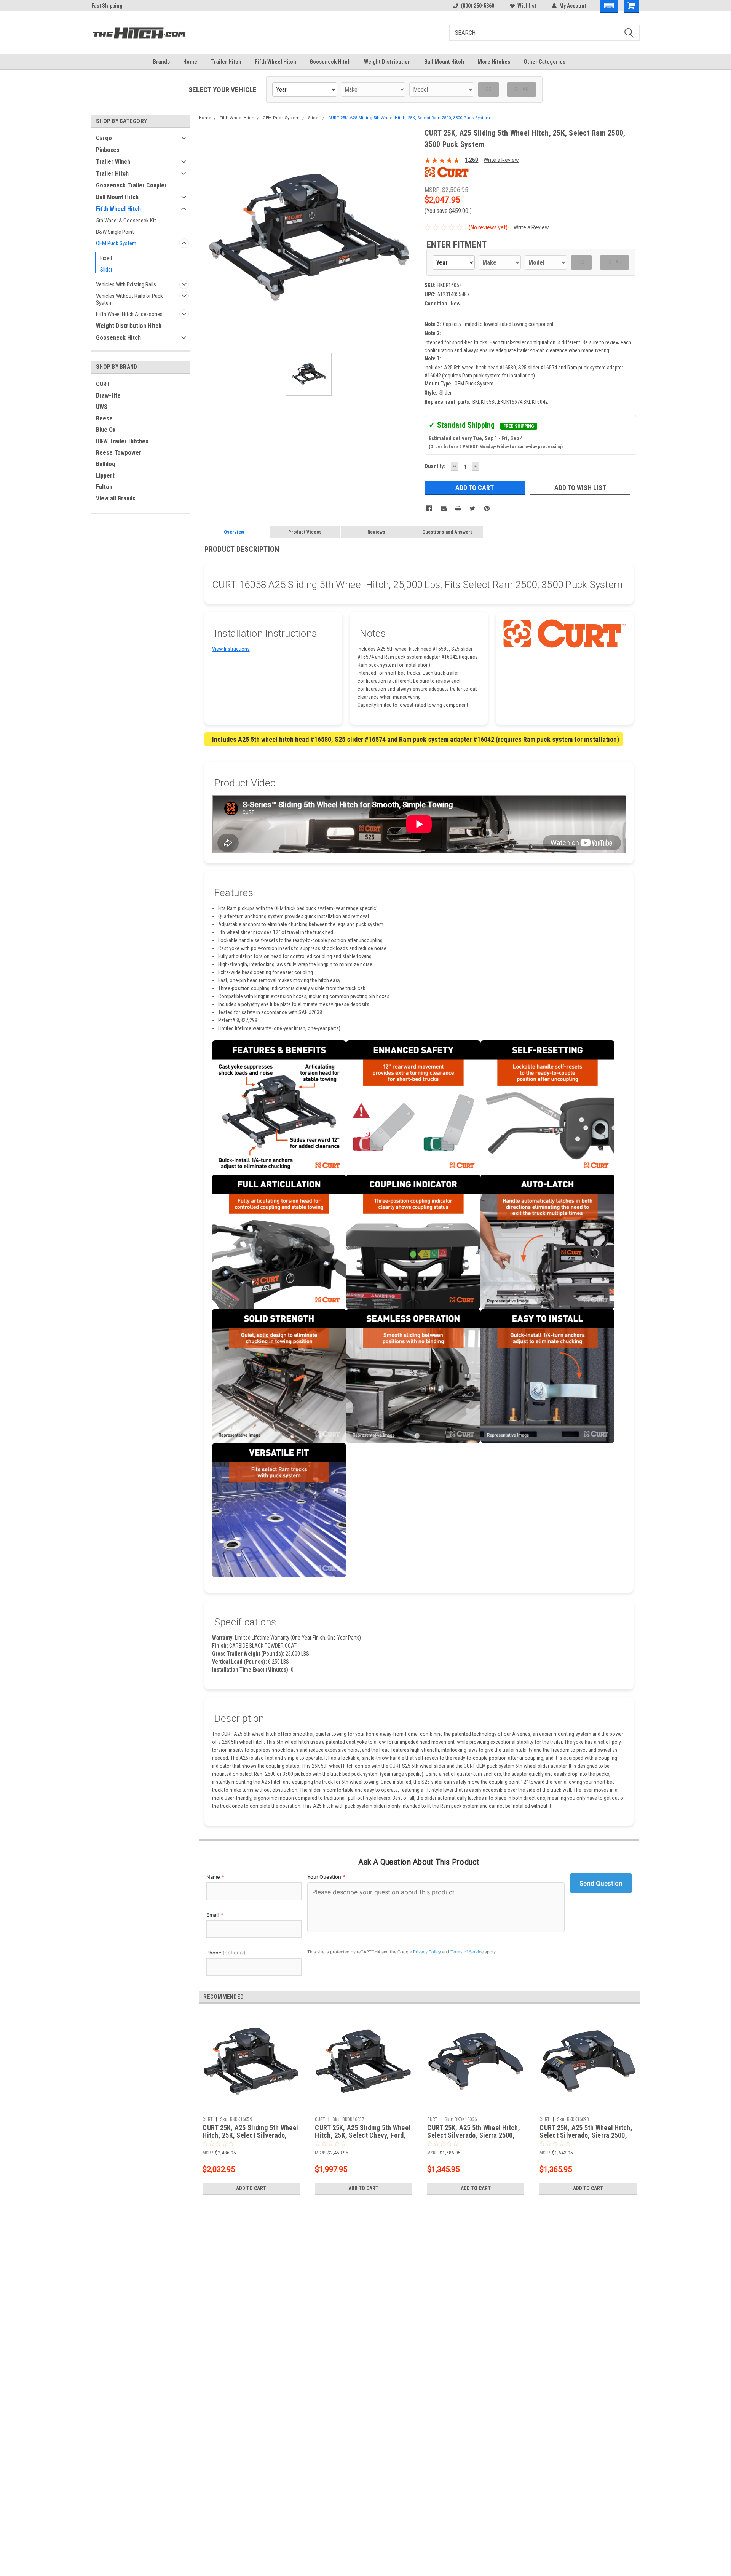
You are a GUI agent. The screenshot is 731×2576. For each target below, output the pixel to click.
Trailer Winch (113, 162)
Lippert (105, 475)
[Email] (444, 508)
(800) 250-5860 (477, 6)
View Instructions (231, 649)
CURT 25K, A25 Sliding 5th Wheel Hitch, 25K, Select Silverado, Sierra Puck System (250, 2136)
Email (215, 1915)
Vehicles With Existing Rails (126, 284)
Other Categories (544, 62)
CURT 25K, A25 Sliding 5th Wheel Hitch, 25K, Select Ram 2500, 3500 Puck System (409, 118)
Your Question (326, 1877)
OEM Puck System (116, 243)
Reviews (376, 532)
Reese (104, 418)
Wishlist (527, 6)
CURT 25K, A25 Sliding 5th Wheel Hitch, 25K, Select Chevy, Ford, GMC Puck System (363, 2136)
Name (215, 1877)
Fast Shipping (107, 6)
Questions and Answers (448, 532)
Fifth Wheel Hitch (275, 62)
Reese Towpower (119, 453)
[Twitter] (472, 508)
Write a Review (501, 160)
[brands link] (447, 172)
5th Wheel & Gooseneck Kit (126, 221)
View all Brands (116, 498)
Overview (234, 532)
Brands (161, 62)
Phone (226, 1953)
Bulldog (106, 464)
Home (190, 62)
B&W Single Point (115, 232)
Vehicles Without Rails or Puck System (129, 299)
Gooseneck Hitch (330, 62)
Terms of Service (467, 1952)
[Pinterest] (487, 508)
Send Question (601, 1883)
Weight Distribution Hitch (129, 326)
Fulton (104, 487)
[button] (609, 6)
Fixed (106, 258)
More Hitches (494, 62)
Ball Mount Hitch (444, 62)
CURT (103, 384)
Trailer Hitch (226, 62)
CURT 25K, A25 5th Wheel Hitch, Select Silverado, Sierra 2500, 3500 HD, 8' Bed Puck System (474, 2136)
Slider (106, 270)
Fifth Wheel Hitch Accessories (129, 314)
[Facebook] (429, 508)
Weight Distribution (387, 62)
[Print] (458, 508)
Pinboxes (108, 150)
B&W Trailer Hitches (122, 441)
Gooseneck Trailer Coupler (131, 185)
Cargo (104, 138)
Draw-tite (108, 396)
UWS (102, 407)
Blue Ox (106, 430)
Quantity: (435, 466)
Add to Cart (251, 2188)
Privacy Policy (427, 1952)
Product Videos (305, 532)
